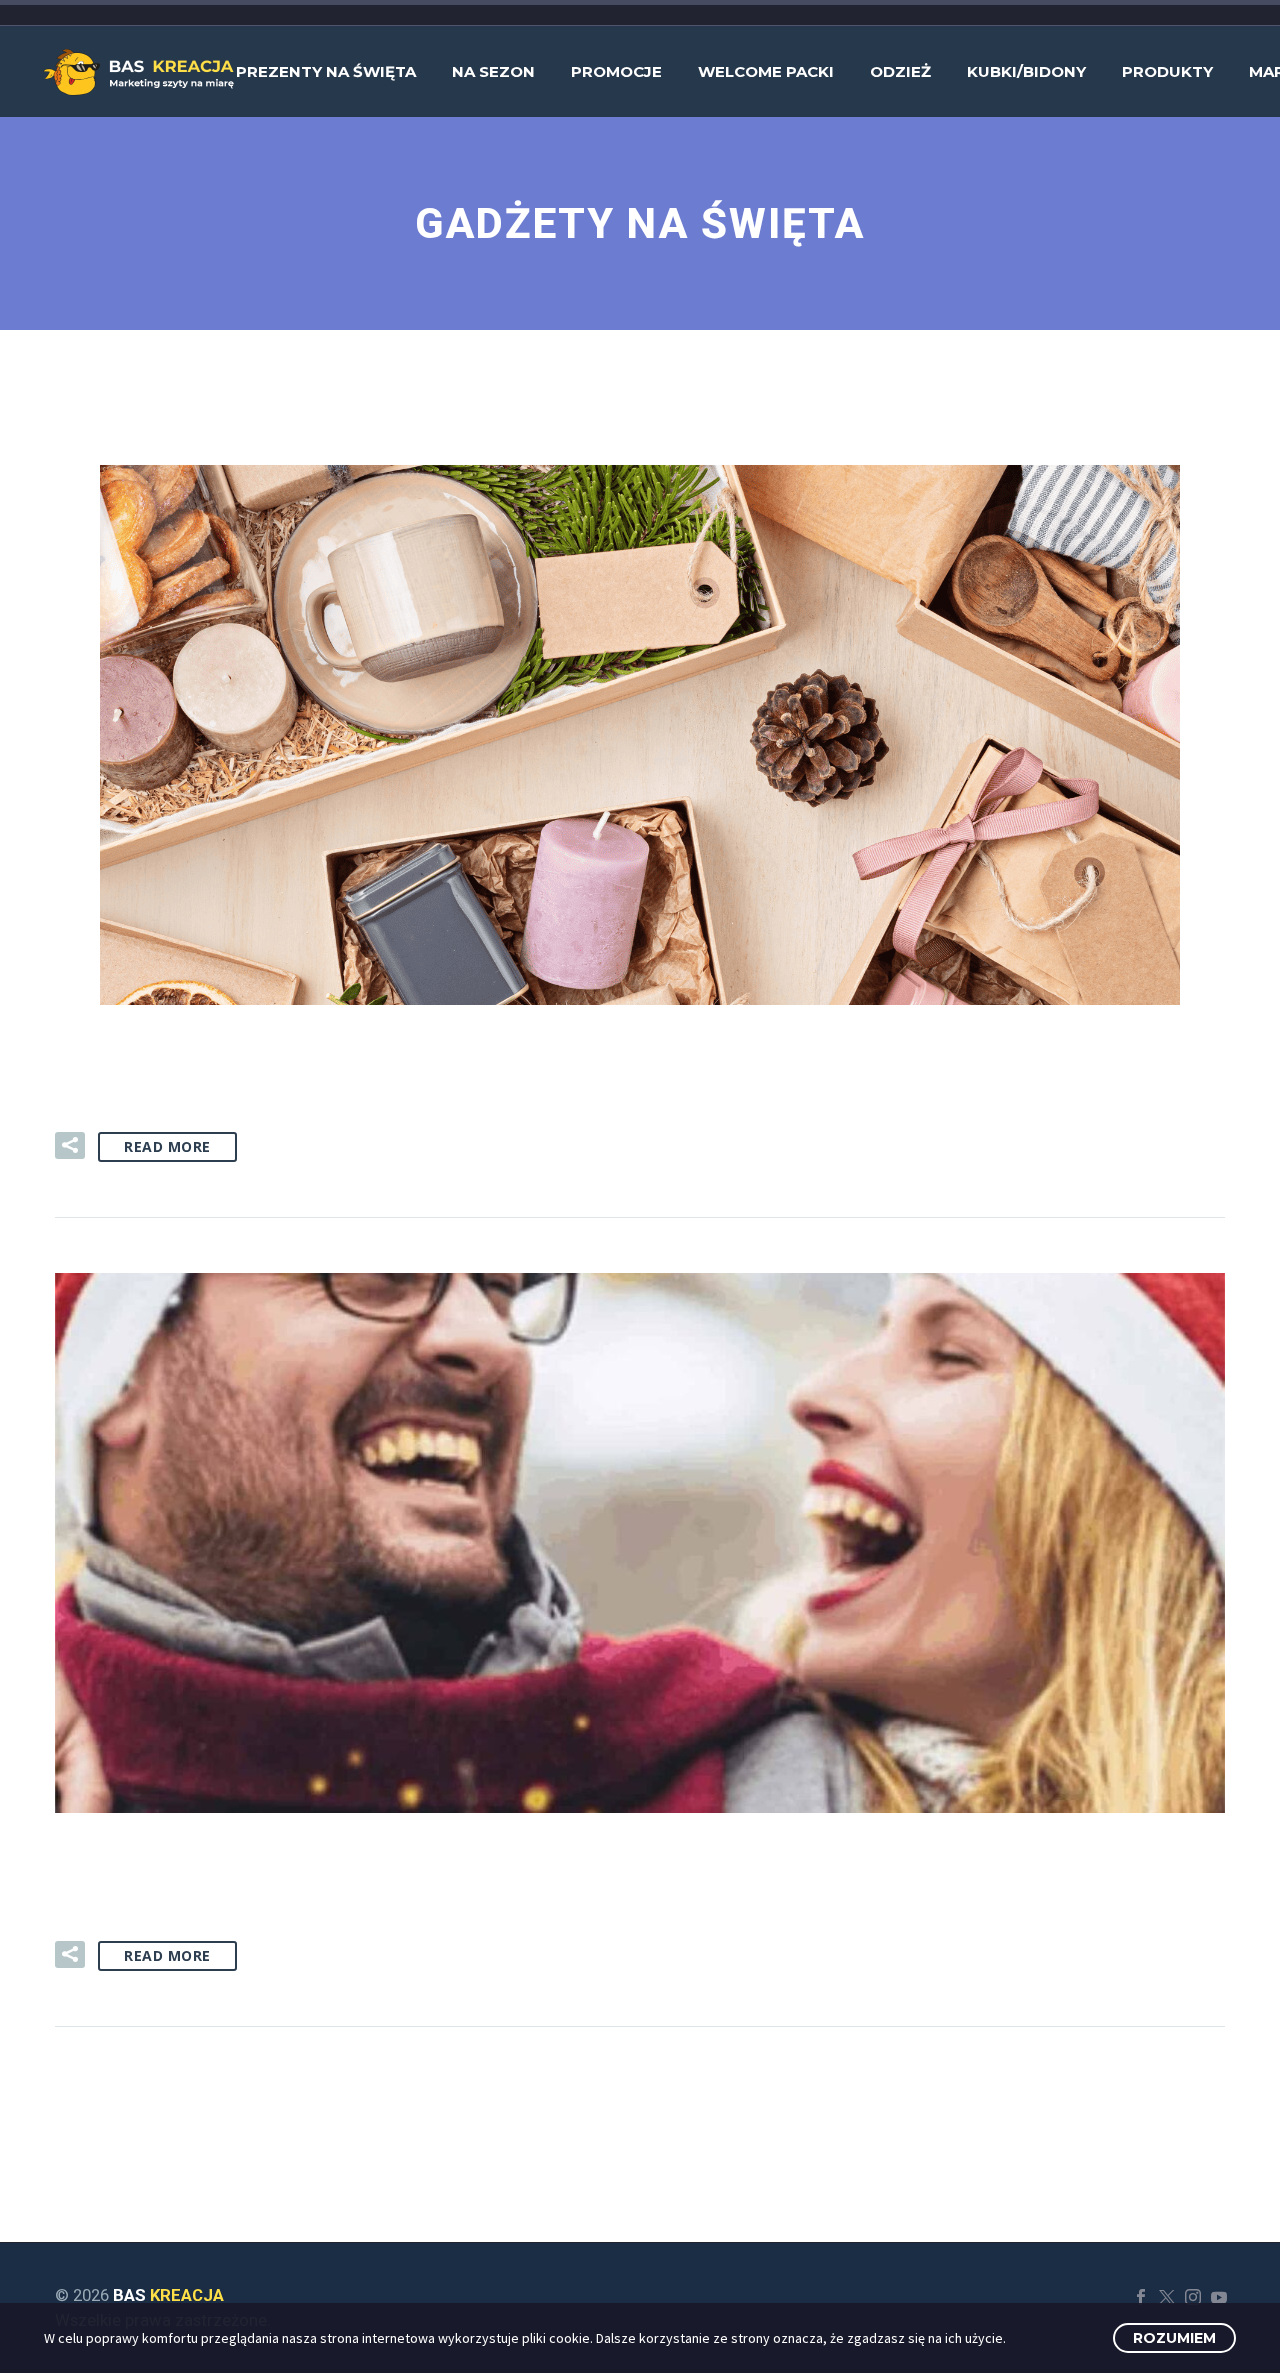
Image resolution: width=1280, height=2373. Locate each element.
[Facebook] (1141, 2297)
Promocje (616, 71)
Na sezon (493, 71)
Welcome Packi (766, 71)
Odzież (900, 71)
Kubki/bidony (1026, 71)
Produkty (1167, 71)
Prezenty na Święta (326, 71)
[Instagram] (1193, 2297)
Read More (167, 1146)
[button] (70, 1145)
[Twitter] (1167, 2297)
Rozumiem (1174, 2338)
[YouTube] (1219, 2297)
